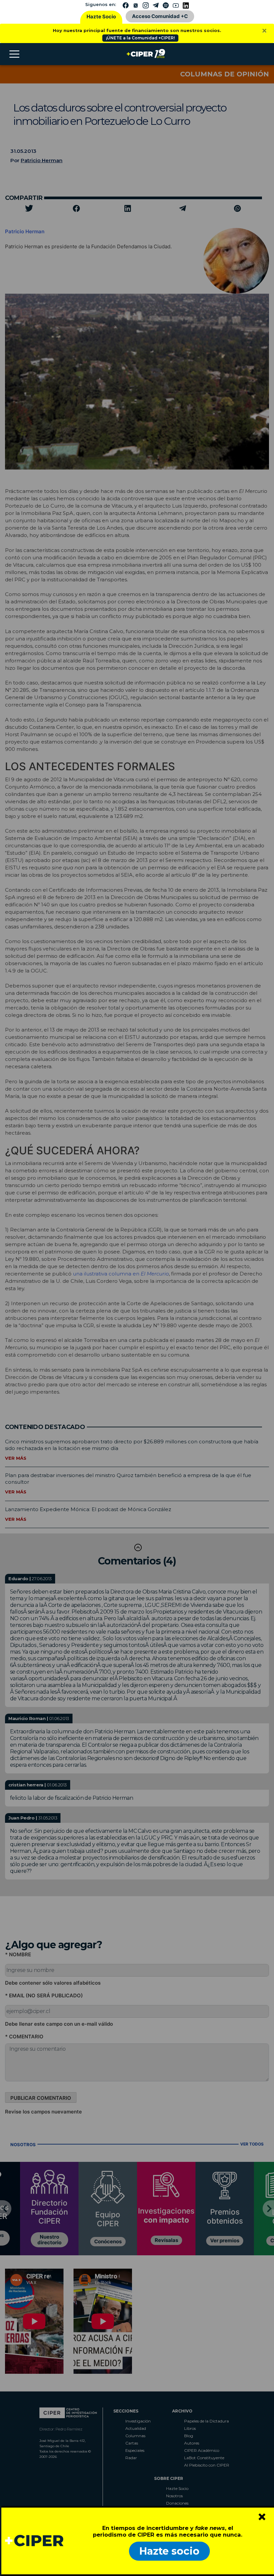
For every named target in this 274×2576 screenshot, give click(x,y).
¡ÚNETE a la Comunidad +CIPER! (140, 38)
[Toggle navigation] (14, 54)
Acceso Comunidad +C (160, 16)
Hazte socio (169, 2551)
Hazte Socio (101, 17)
